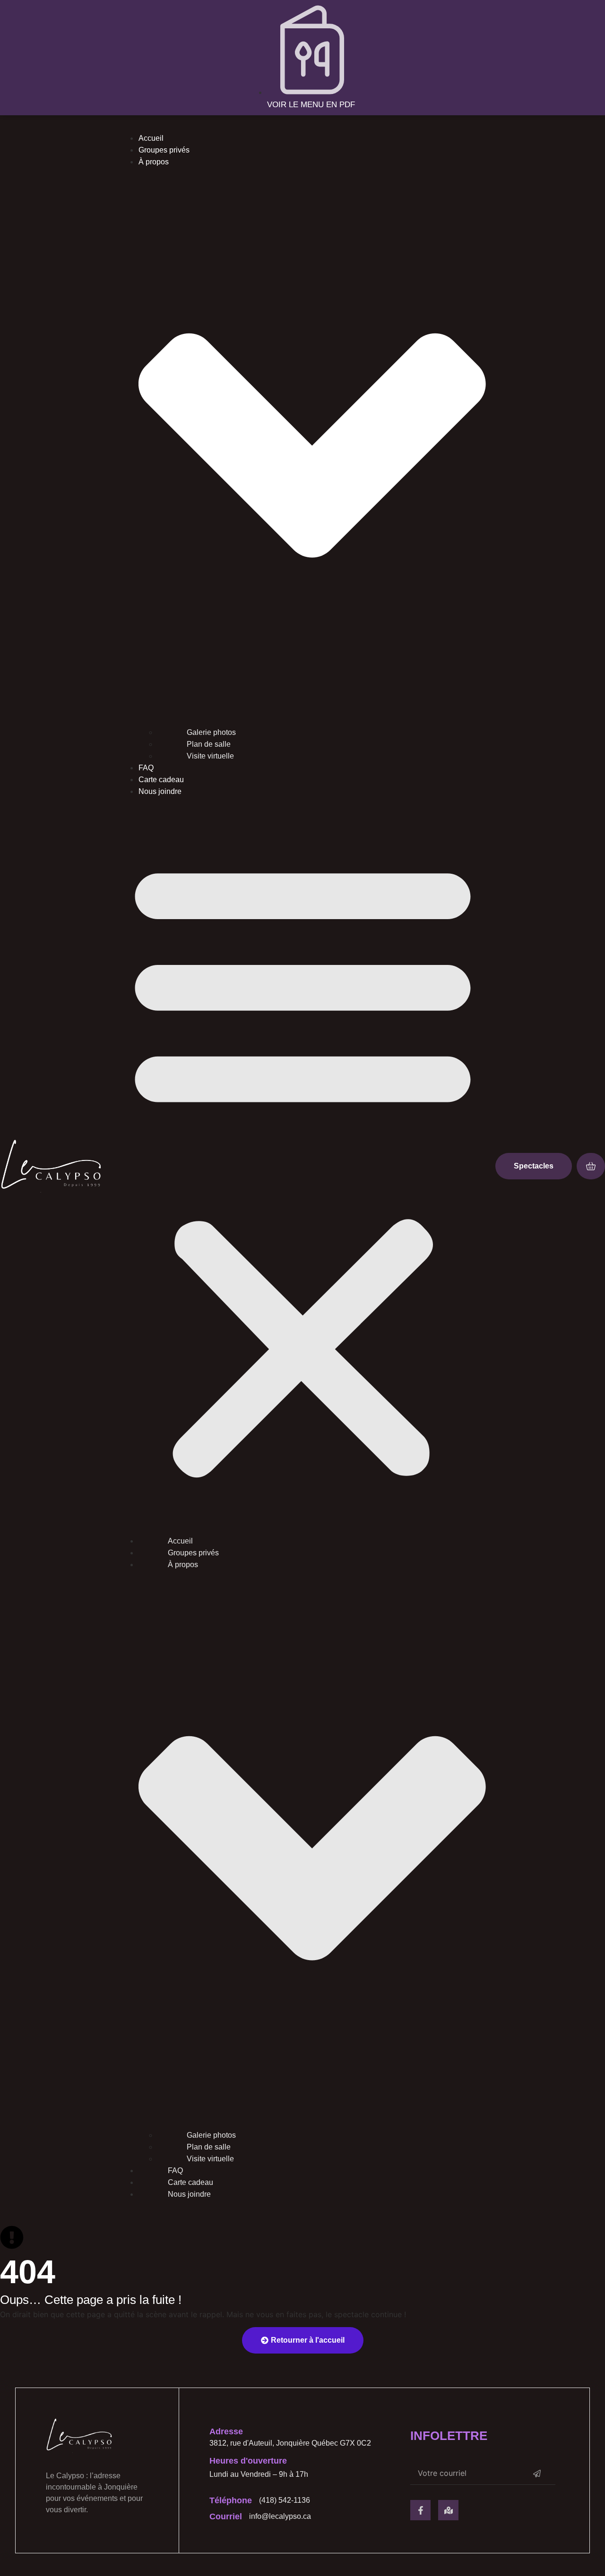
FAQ (146, 768)
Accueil (151, 138)
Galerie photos (211, 732)
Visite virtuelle (210, 756)
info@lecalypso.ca (280, 2516)
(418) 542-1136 (285, 2500)
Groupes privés (164, 150)
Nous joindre (160, 791)
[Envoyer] (537, 2473)
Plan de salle (209, 744)
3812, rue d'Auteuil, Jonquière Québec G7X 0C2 (290, 2443)
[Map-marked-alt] (448, 2510)
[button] (303, 1166)
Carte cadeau (161, 780)
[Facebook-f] (420, 2510)
